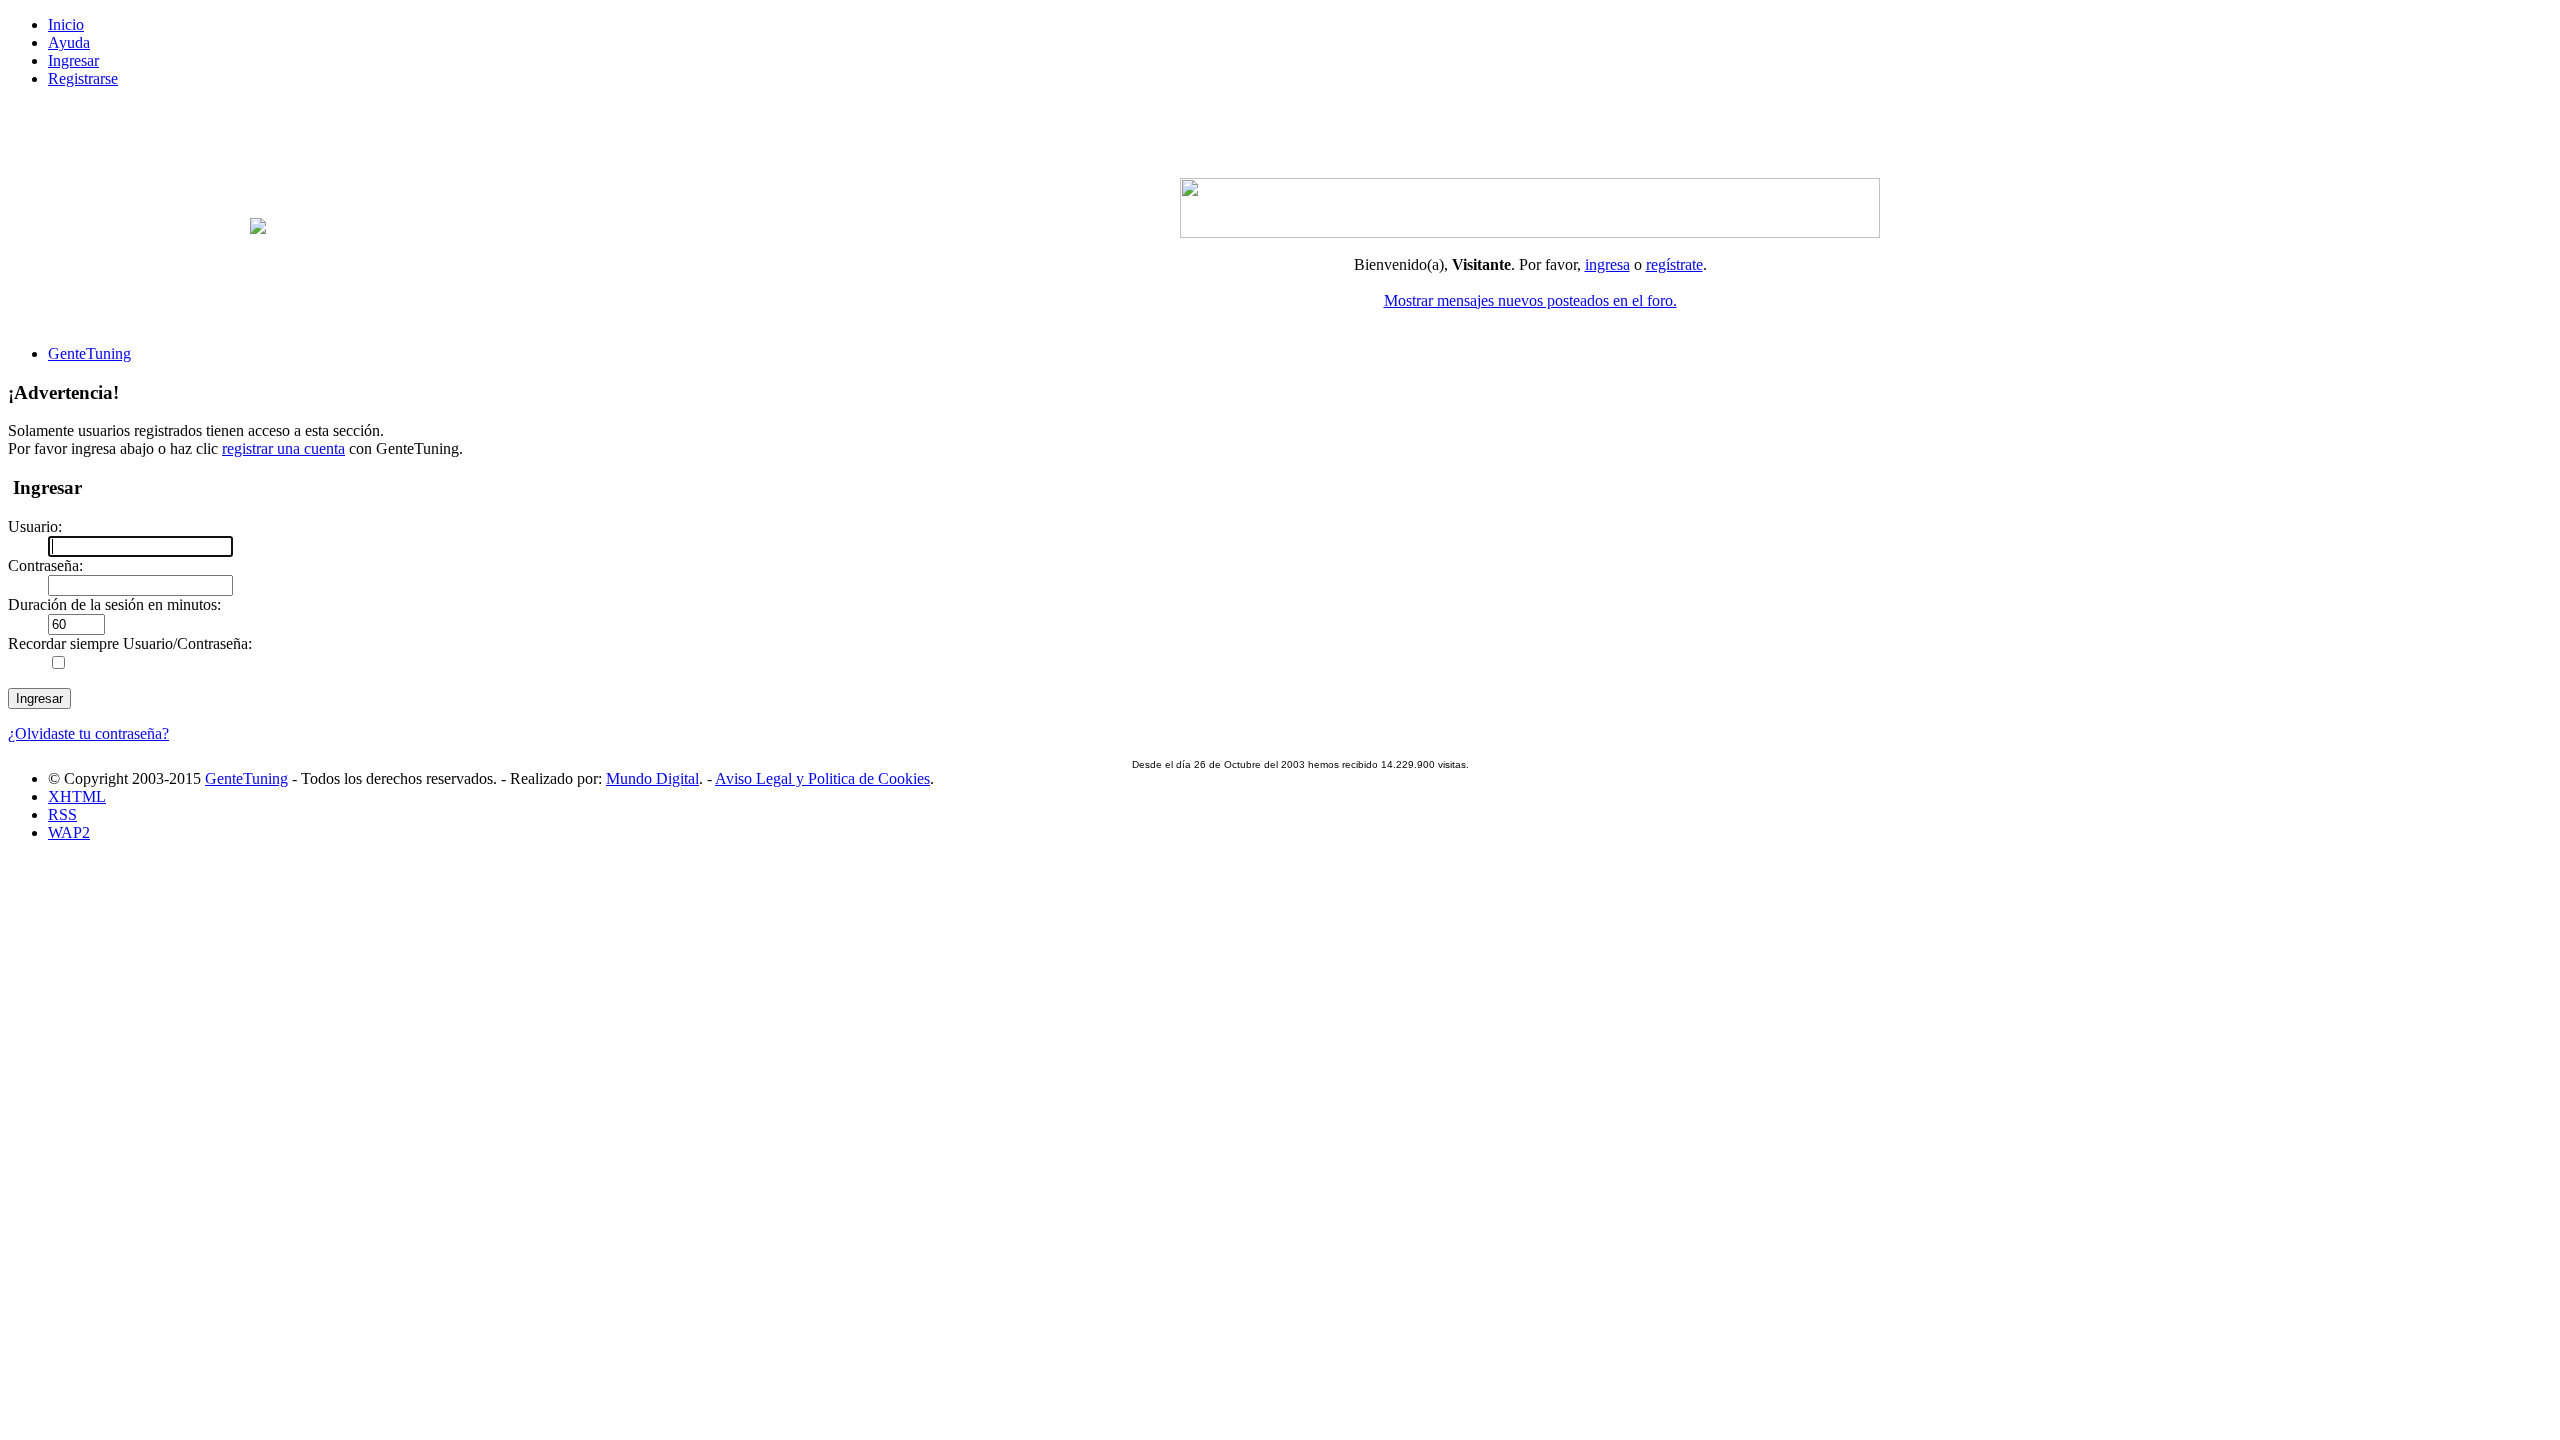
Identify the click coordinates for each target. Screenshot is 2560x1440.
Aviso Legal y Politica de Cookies (822, 778)
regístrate (1674, 264)
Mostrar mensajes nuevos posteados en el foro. (1530, 300)
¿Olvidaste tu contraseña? (88, 733)
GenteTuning (246, 778)
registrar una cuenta (283, 448)
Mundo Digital (652, 778)
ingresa (1607, 264)
